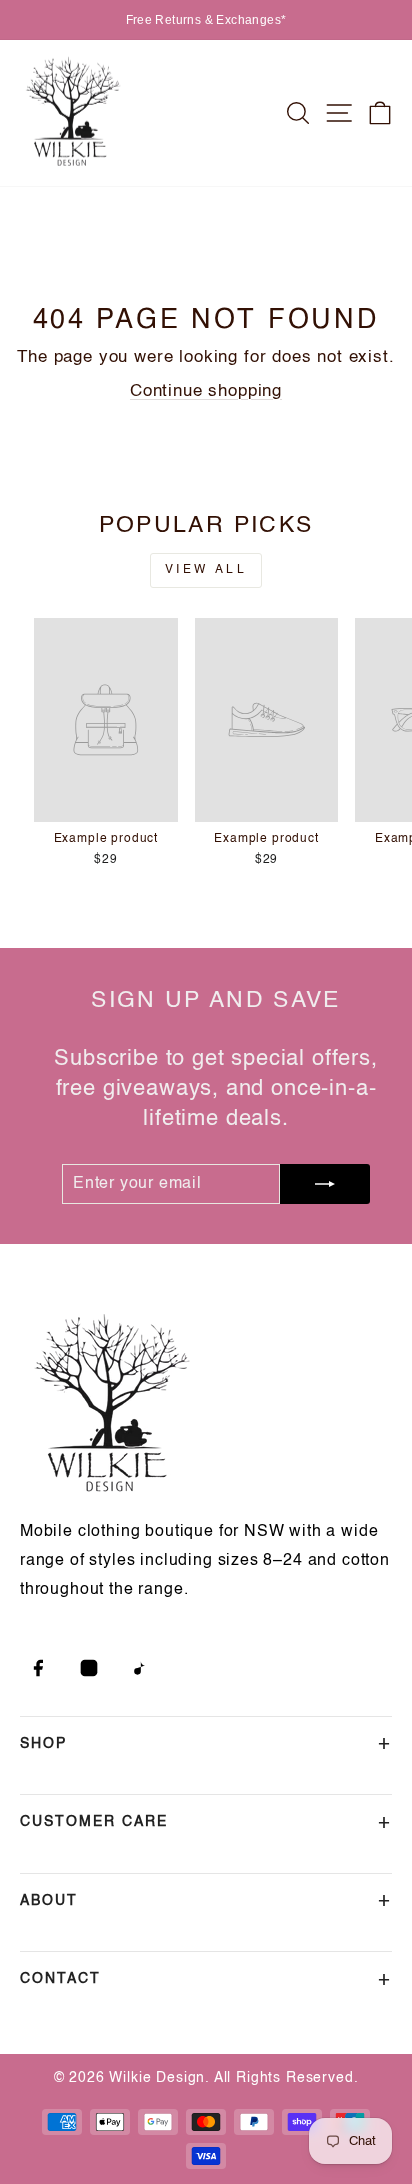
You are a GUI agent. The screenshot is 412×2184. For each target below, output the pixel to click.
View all (206, 570)
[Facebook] (38, 1668)
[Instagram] (89, 1668)
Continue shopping (206, 391)
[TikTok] (140, 1668)
